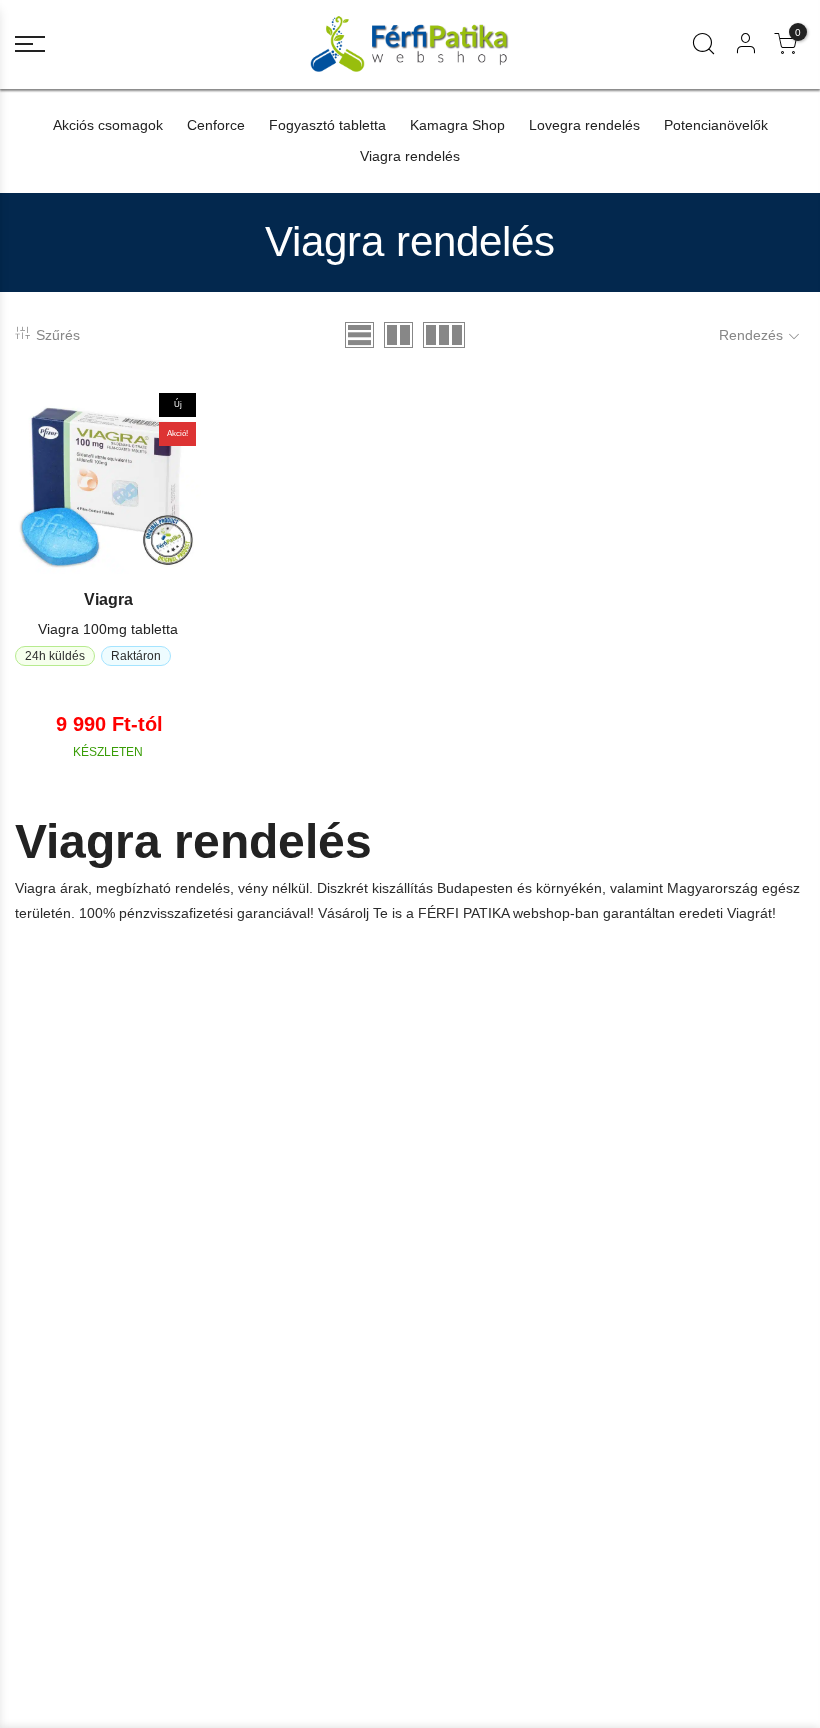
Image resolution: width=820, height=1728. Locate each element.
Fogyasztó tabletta (327, 125)
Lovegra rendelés (584, 125)
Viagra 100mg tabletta (108, 629)
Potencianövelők (716, 125)
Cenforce (216, 125)
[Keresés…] (703, 44)
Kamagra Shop (457, 125)
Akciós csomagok (108, 125)
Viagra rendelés (410, 156)
